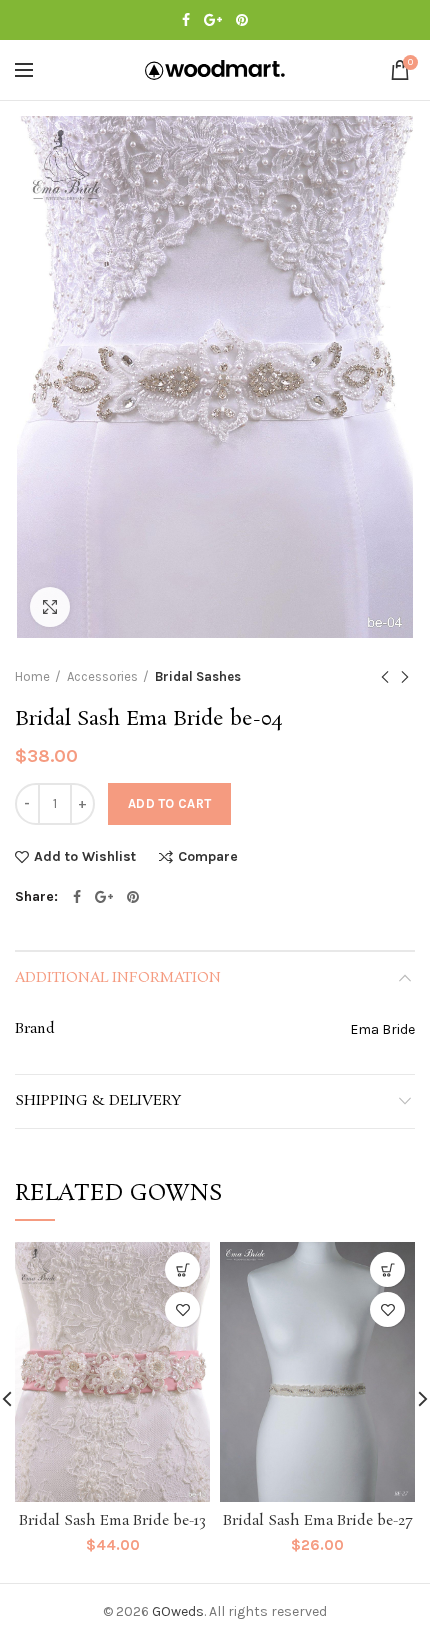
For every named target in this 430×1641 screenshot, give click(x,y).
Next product (405, 677)
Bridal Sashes (198, 676)
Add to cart (169, 803)
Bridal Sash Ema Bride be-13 (112, 1521)
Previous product (385, 677)
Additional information (118, 978)
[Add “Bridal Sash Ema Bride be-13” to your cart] (182, 1269)
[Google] (213, 20)
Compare (208, 857)
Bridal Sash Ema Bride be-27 (317, 1521)
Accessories (102, 676)
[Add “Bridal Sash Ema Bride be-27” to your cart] (387, 1269)
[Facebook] (186, 20)
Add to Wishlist (85, 857)
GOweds (178, 1611)
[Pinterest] (242, 20)
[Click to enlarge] (50, 607)
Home (32, 676)
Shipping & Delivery (98, 1101)
